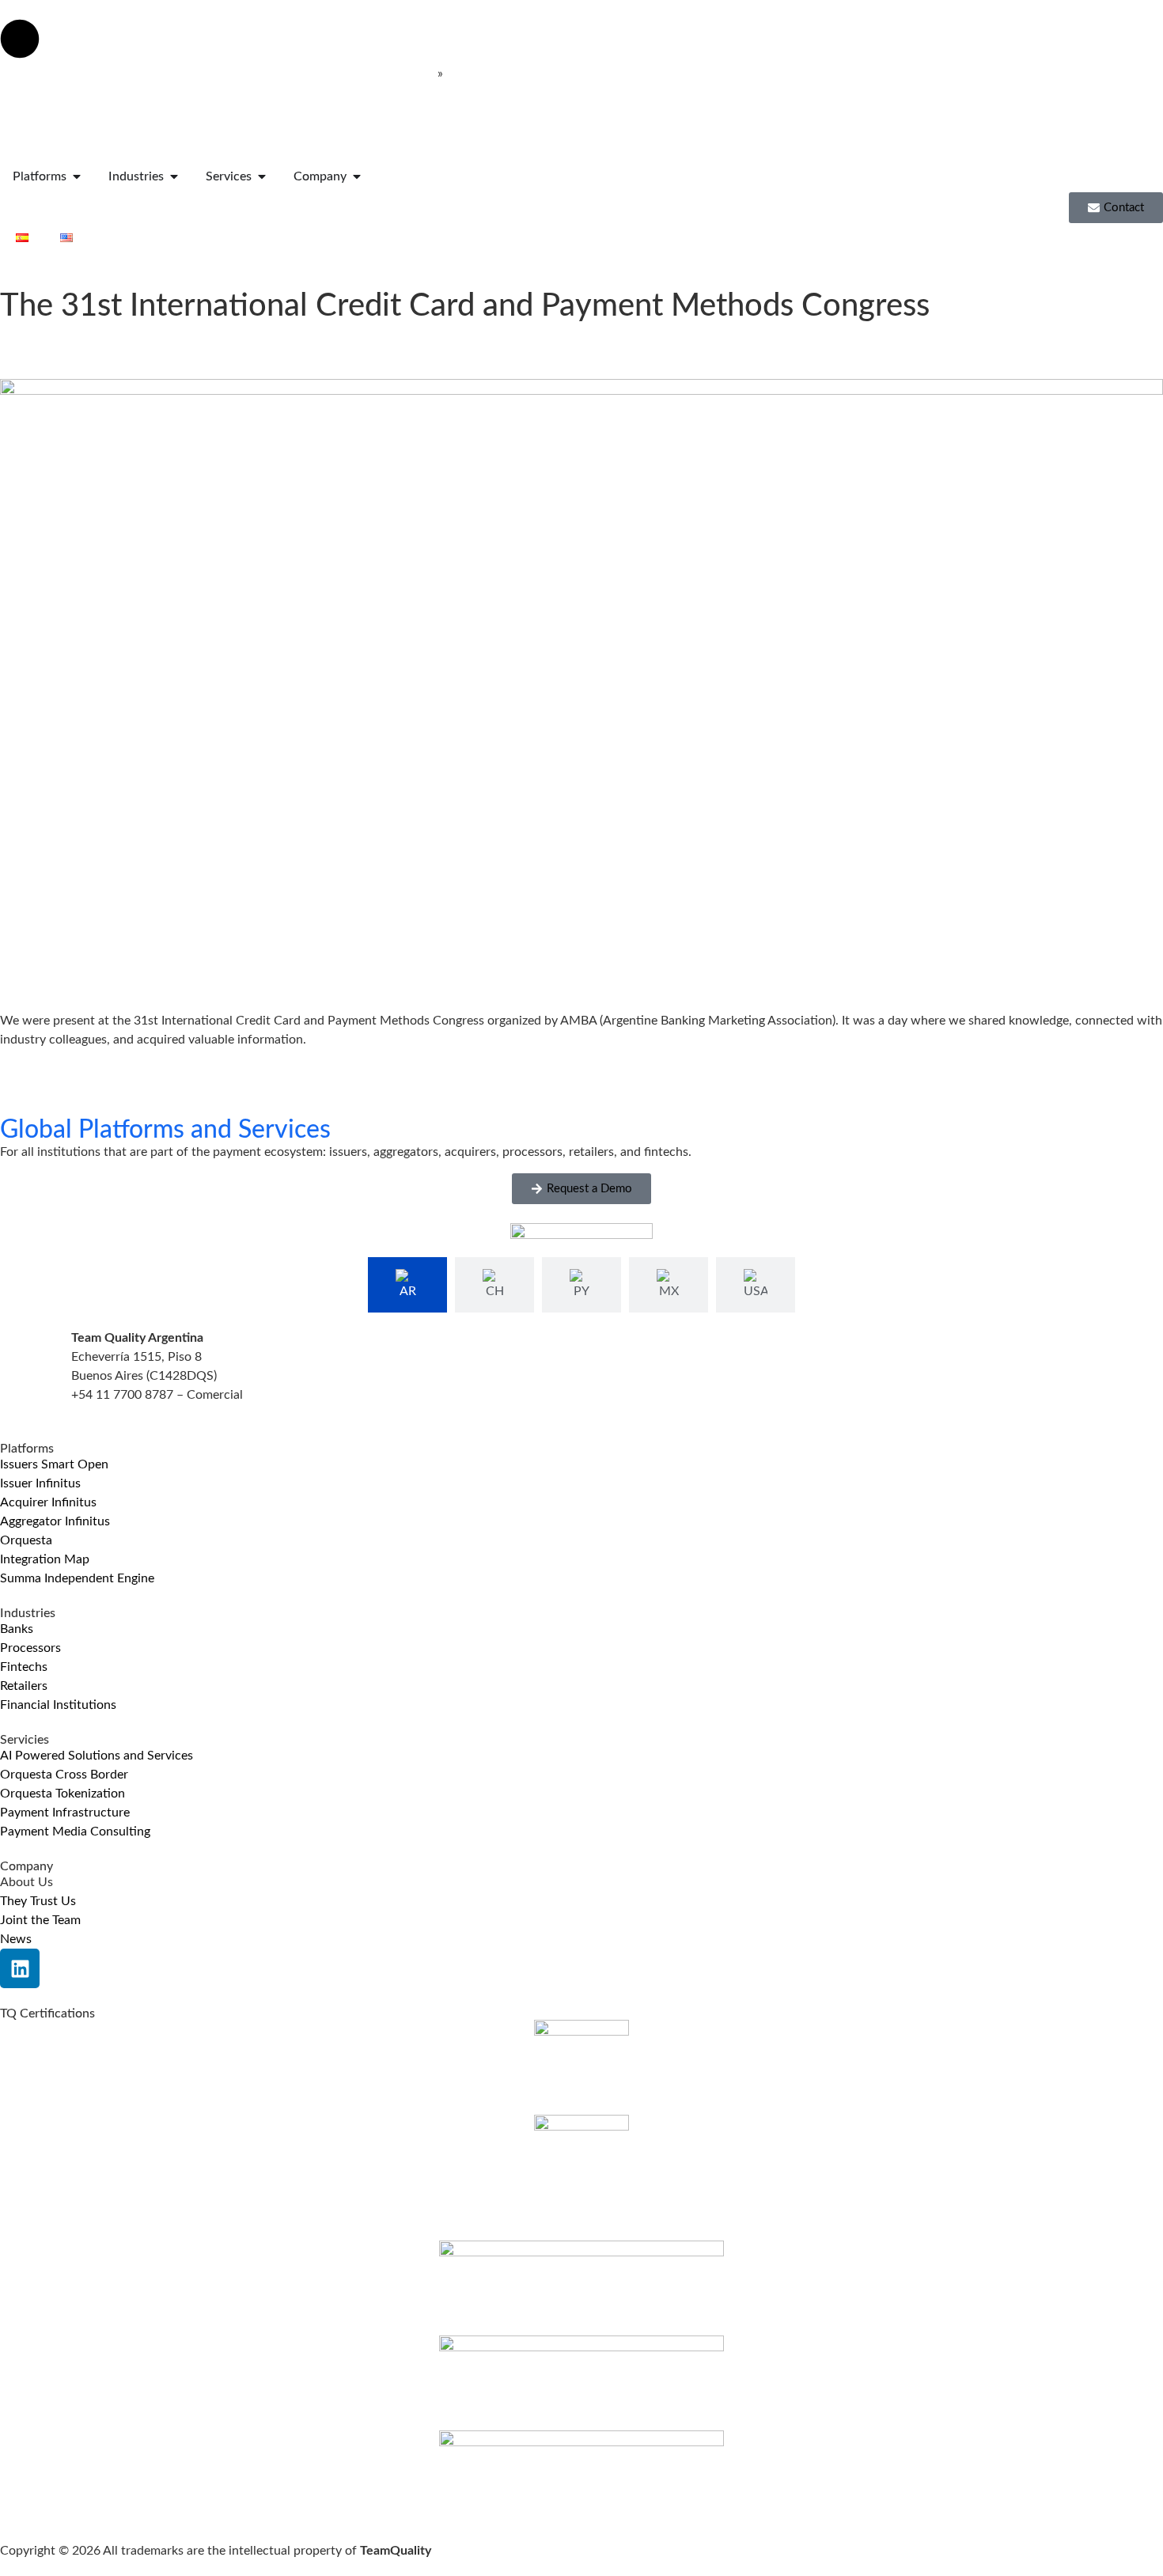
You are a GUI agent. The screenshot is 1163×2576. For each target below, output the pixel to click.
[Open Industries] (174, 176)
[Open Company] (357, 176)
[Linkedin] (20, 1968)
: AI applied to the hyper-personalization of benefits (217, 74)
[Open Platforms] (77, 176)
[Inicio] (97, 137)
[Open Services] (262, 176)
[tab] (407, 1285)
